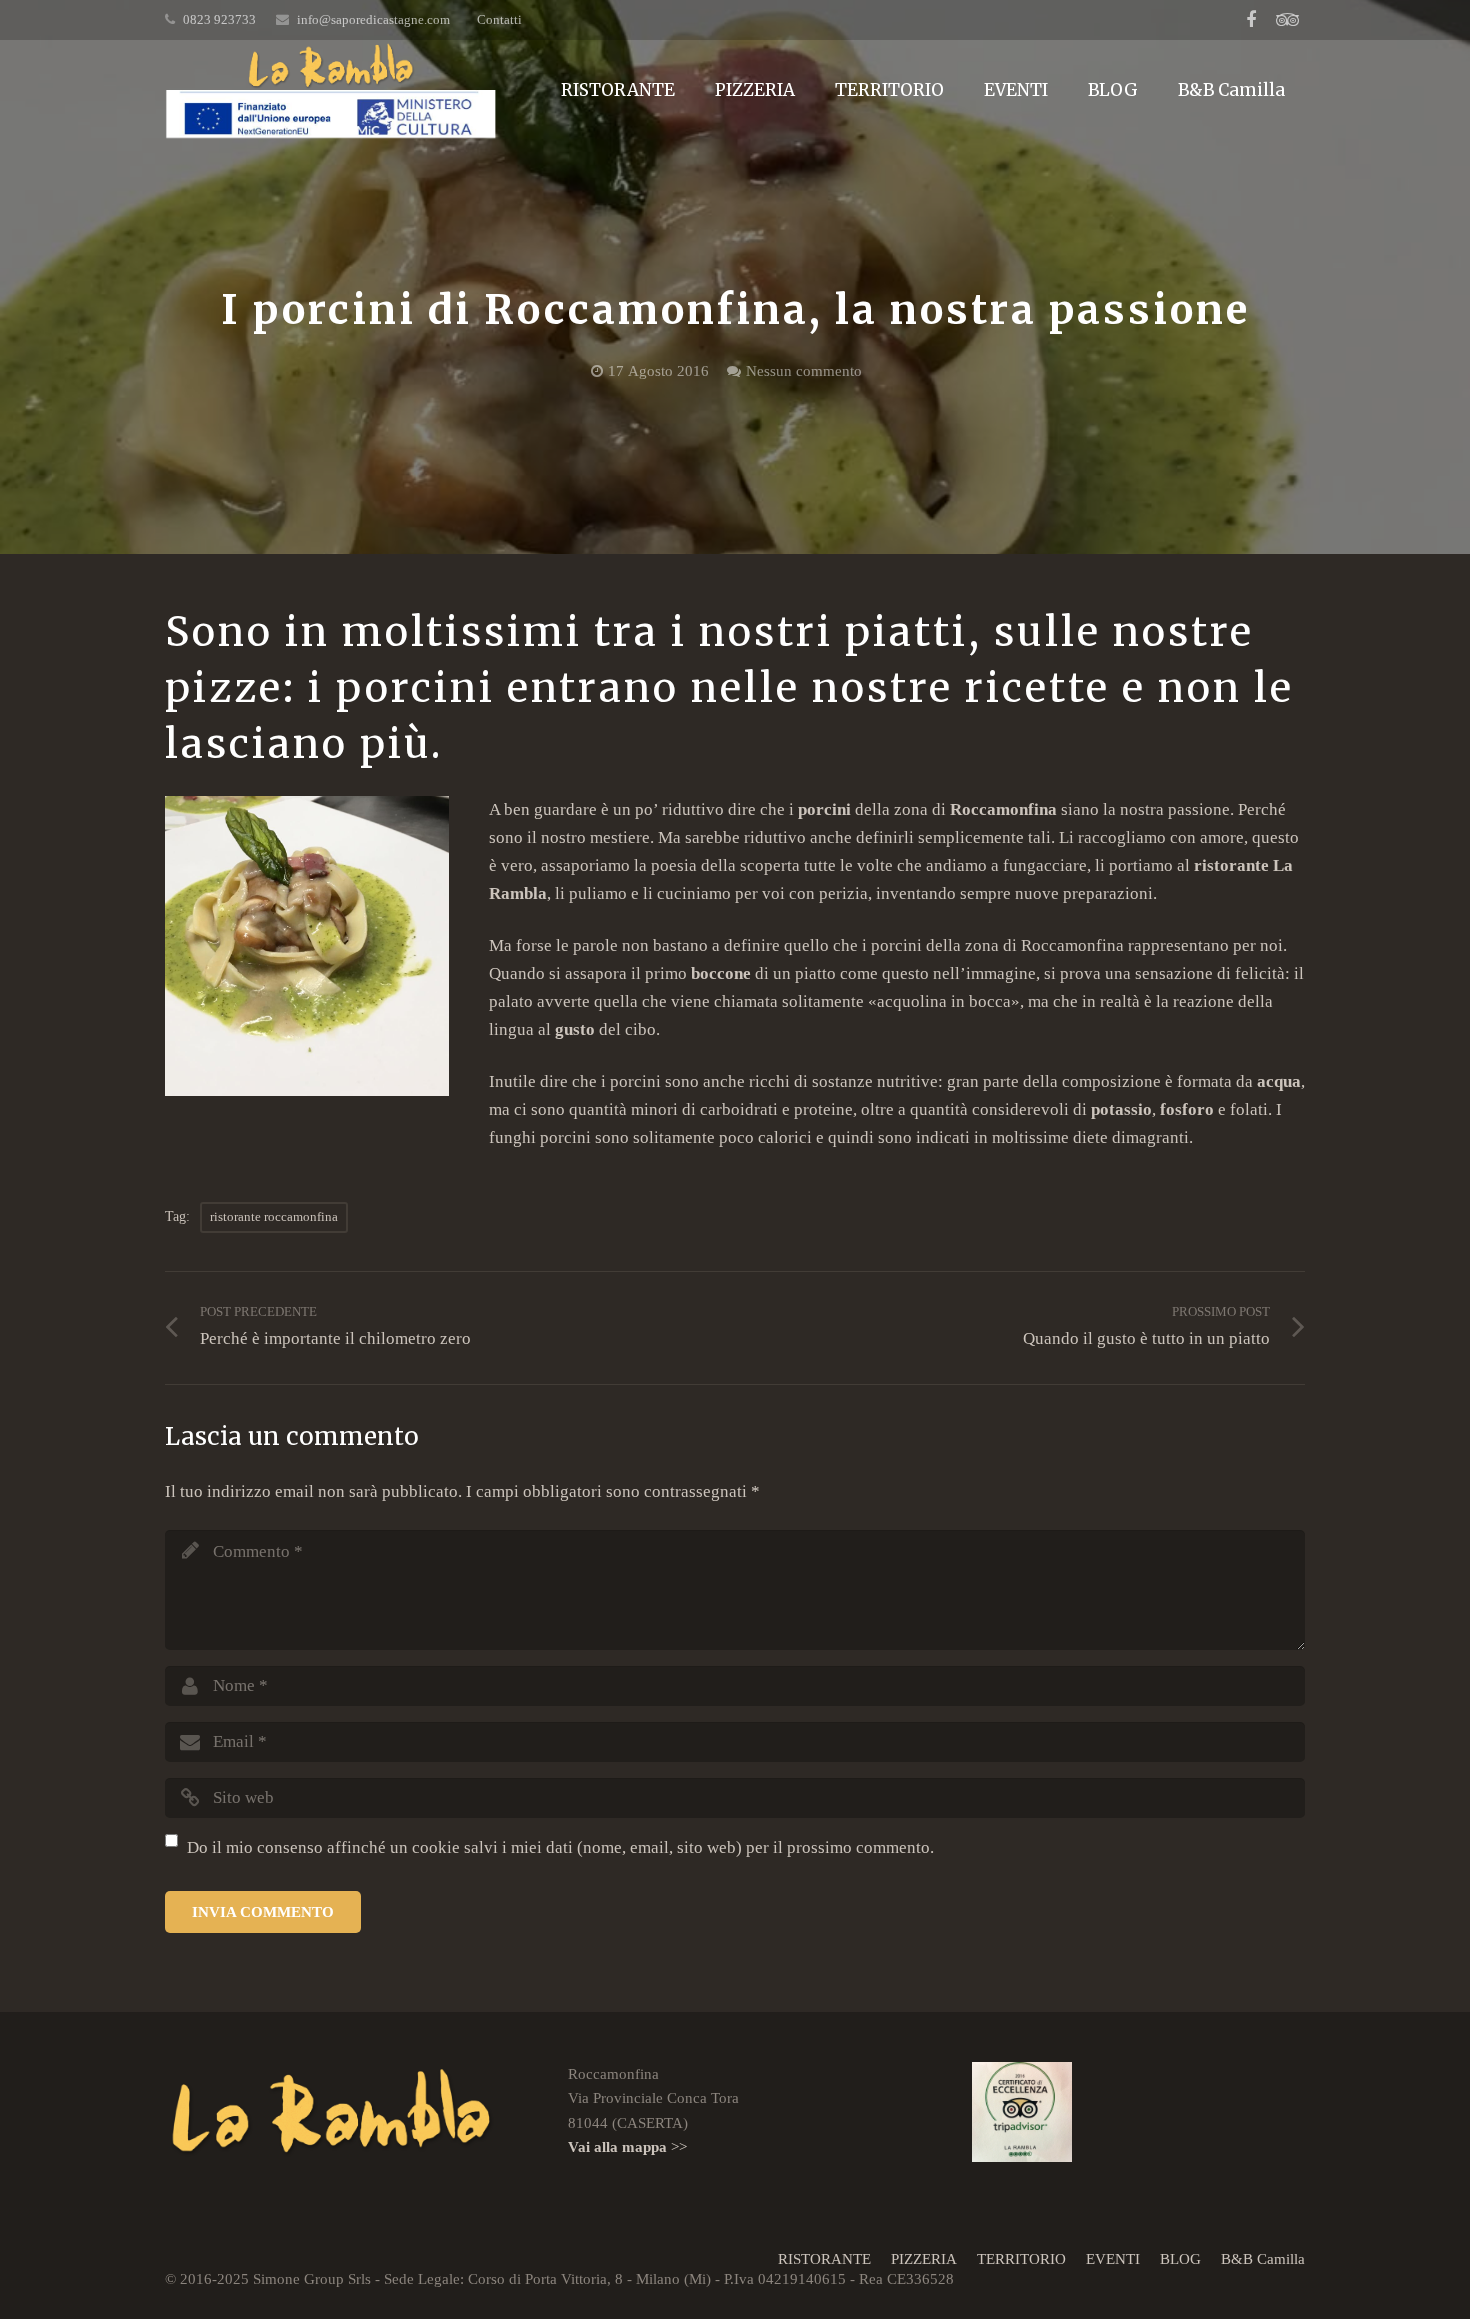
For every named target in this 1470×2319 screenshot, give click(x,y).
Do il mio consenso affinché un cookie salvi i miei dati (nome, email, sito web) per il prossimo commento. (560, 1847)
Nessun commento (804, 370)
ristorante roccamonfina (274, 1216)
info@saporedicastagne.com (373, 19)
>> (627, 2146)
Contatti (499, 19)
